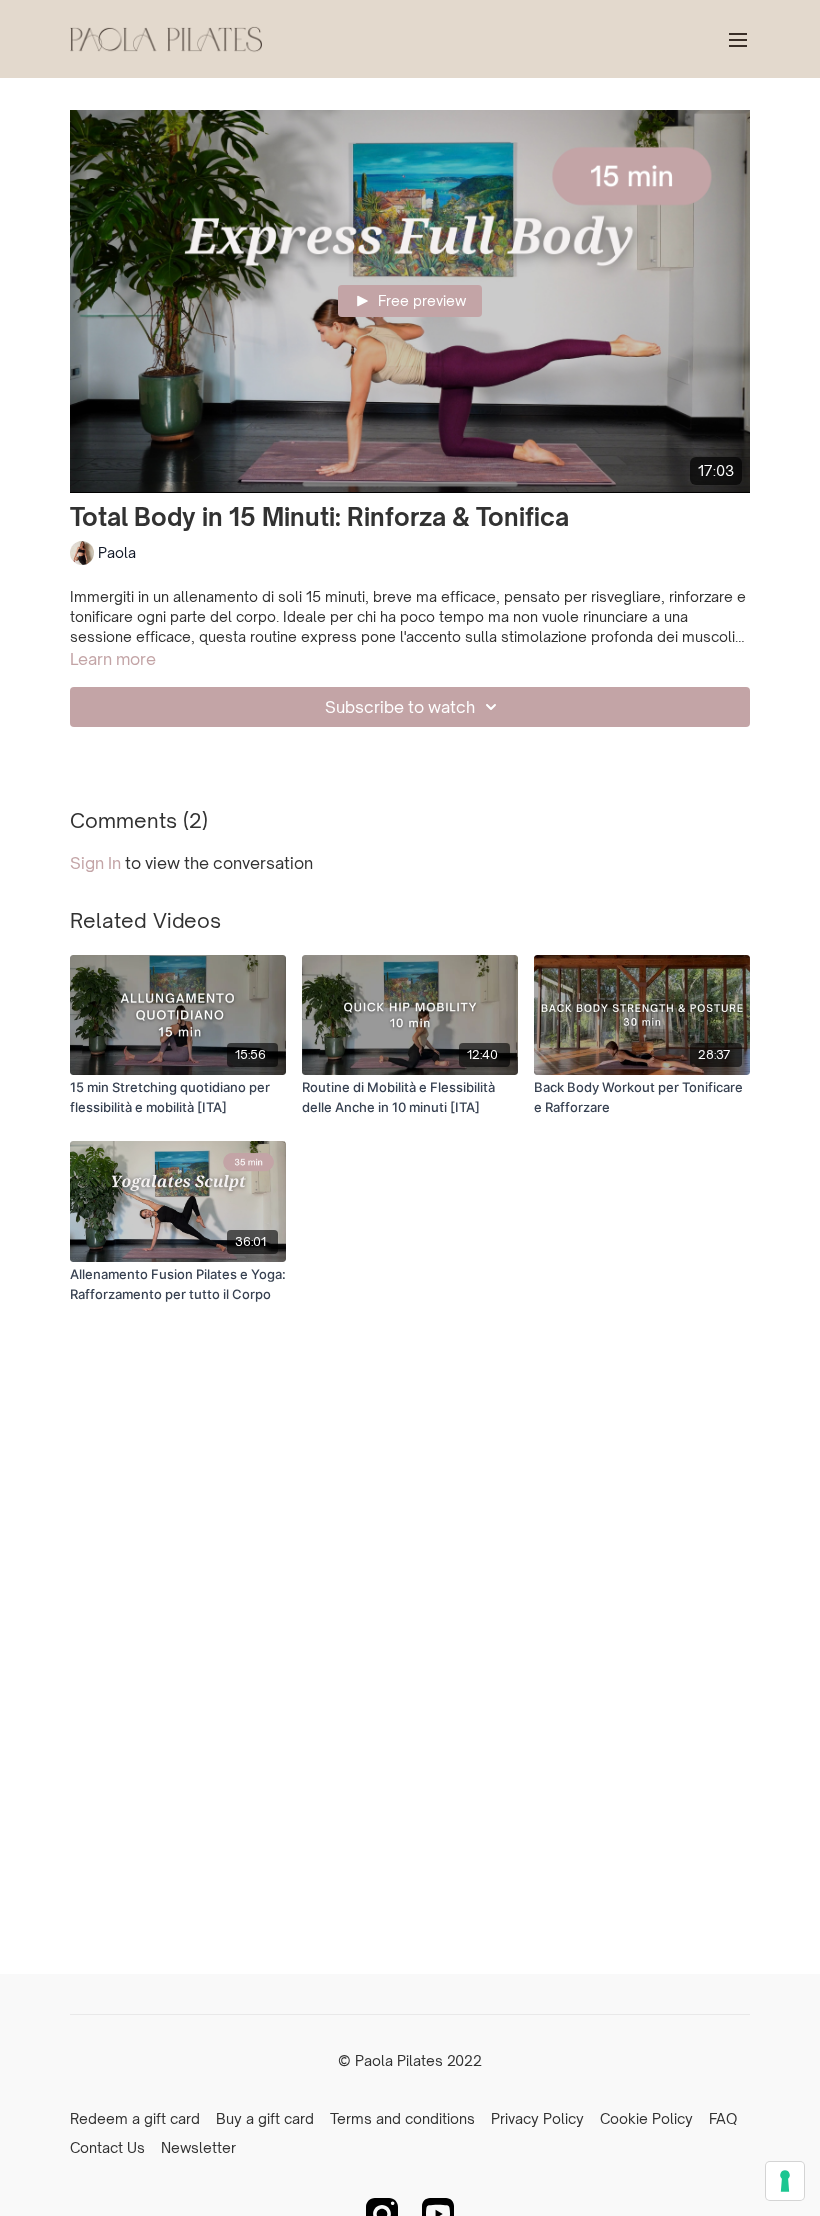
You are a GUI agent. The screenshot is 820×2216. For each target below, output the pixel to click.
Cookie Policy (646, 2118)
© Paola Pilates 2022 (410, 2061)
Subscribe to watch (400, 707)
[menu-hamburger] (738, 39)
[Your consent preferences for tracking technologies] (785, 2181)
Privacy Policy (537, 2118)
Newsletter (198, 2147)
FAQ (723, 2118)
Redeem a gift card (135, 2118)
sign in (95, 863)
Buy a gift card (265, 2118)
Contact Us (107, 2147)
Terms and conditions (402, 2118)
